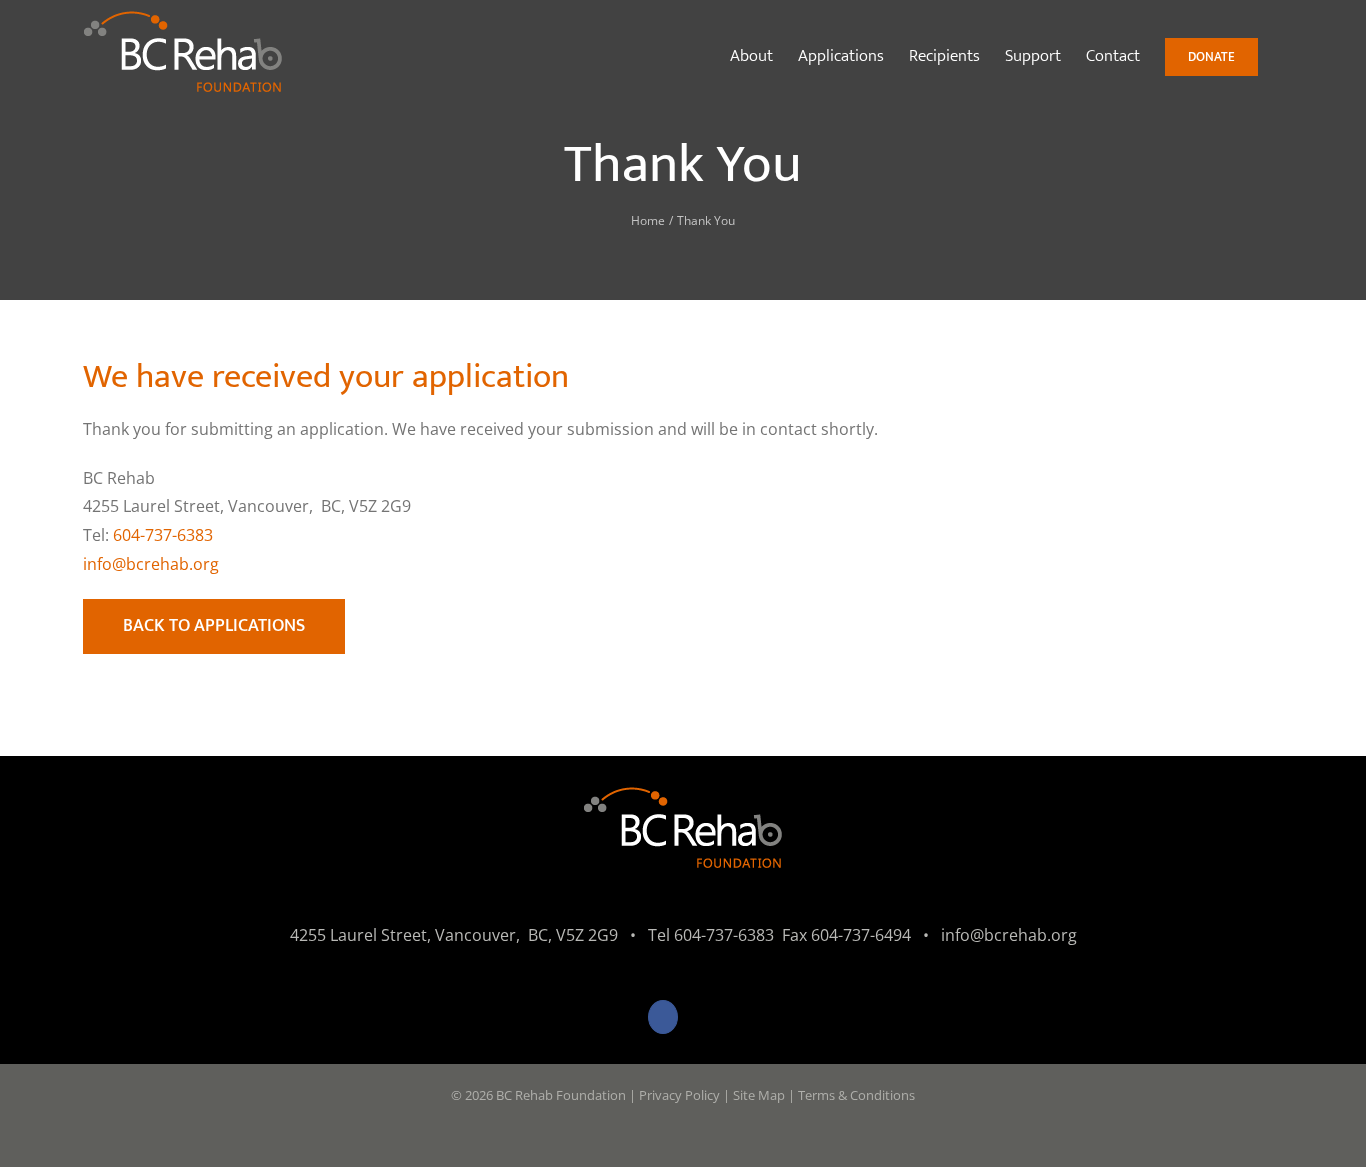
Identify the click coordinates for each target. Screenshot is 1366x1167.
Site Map (759, 1095)
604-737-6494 (861, 935)
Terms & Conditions (856, 1095)
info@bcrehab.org (151, 564)
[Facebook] (663, 1017)
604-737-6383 (163, 535)
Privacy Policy (679, 1095)
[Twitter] (704, 1017)
